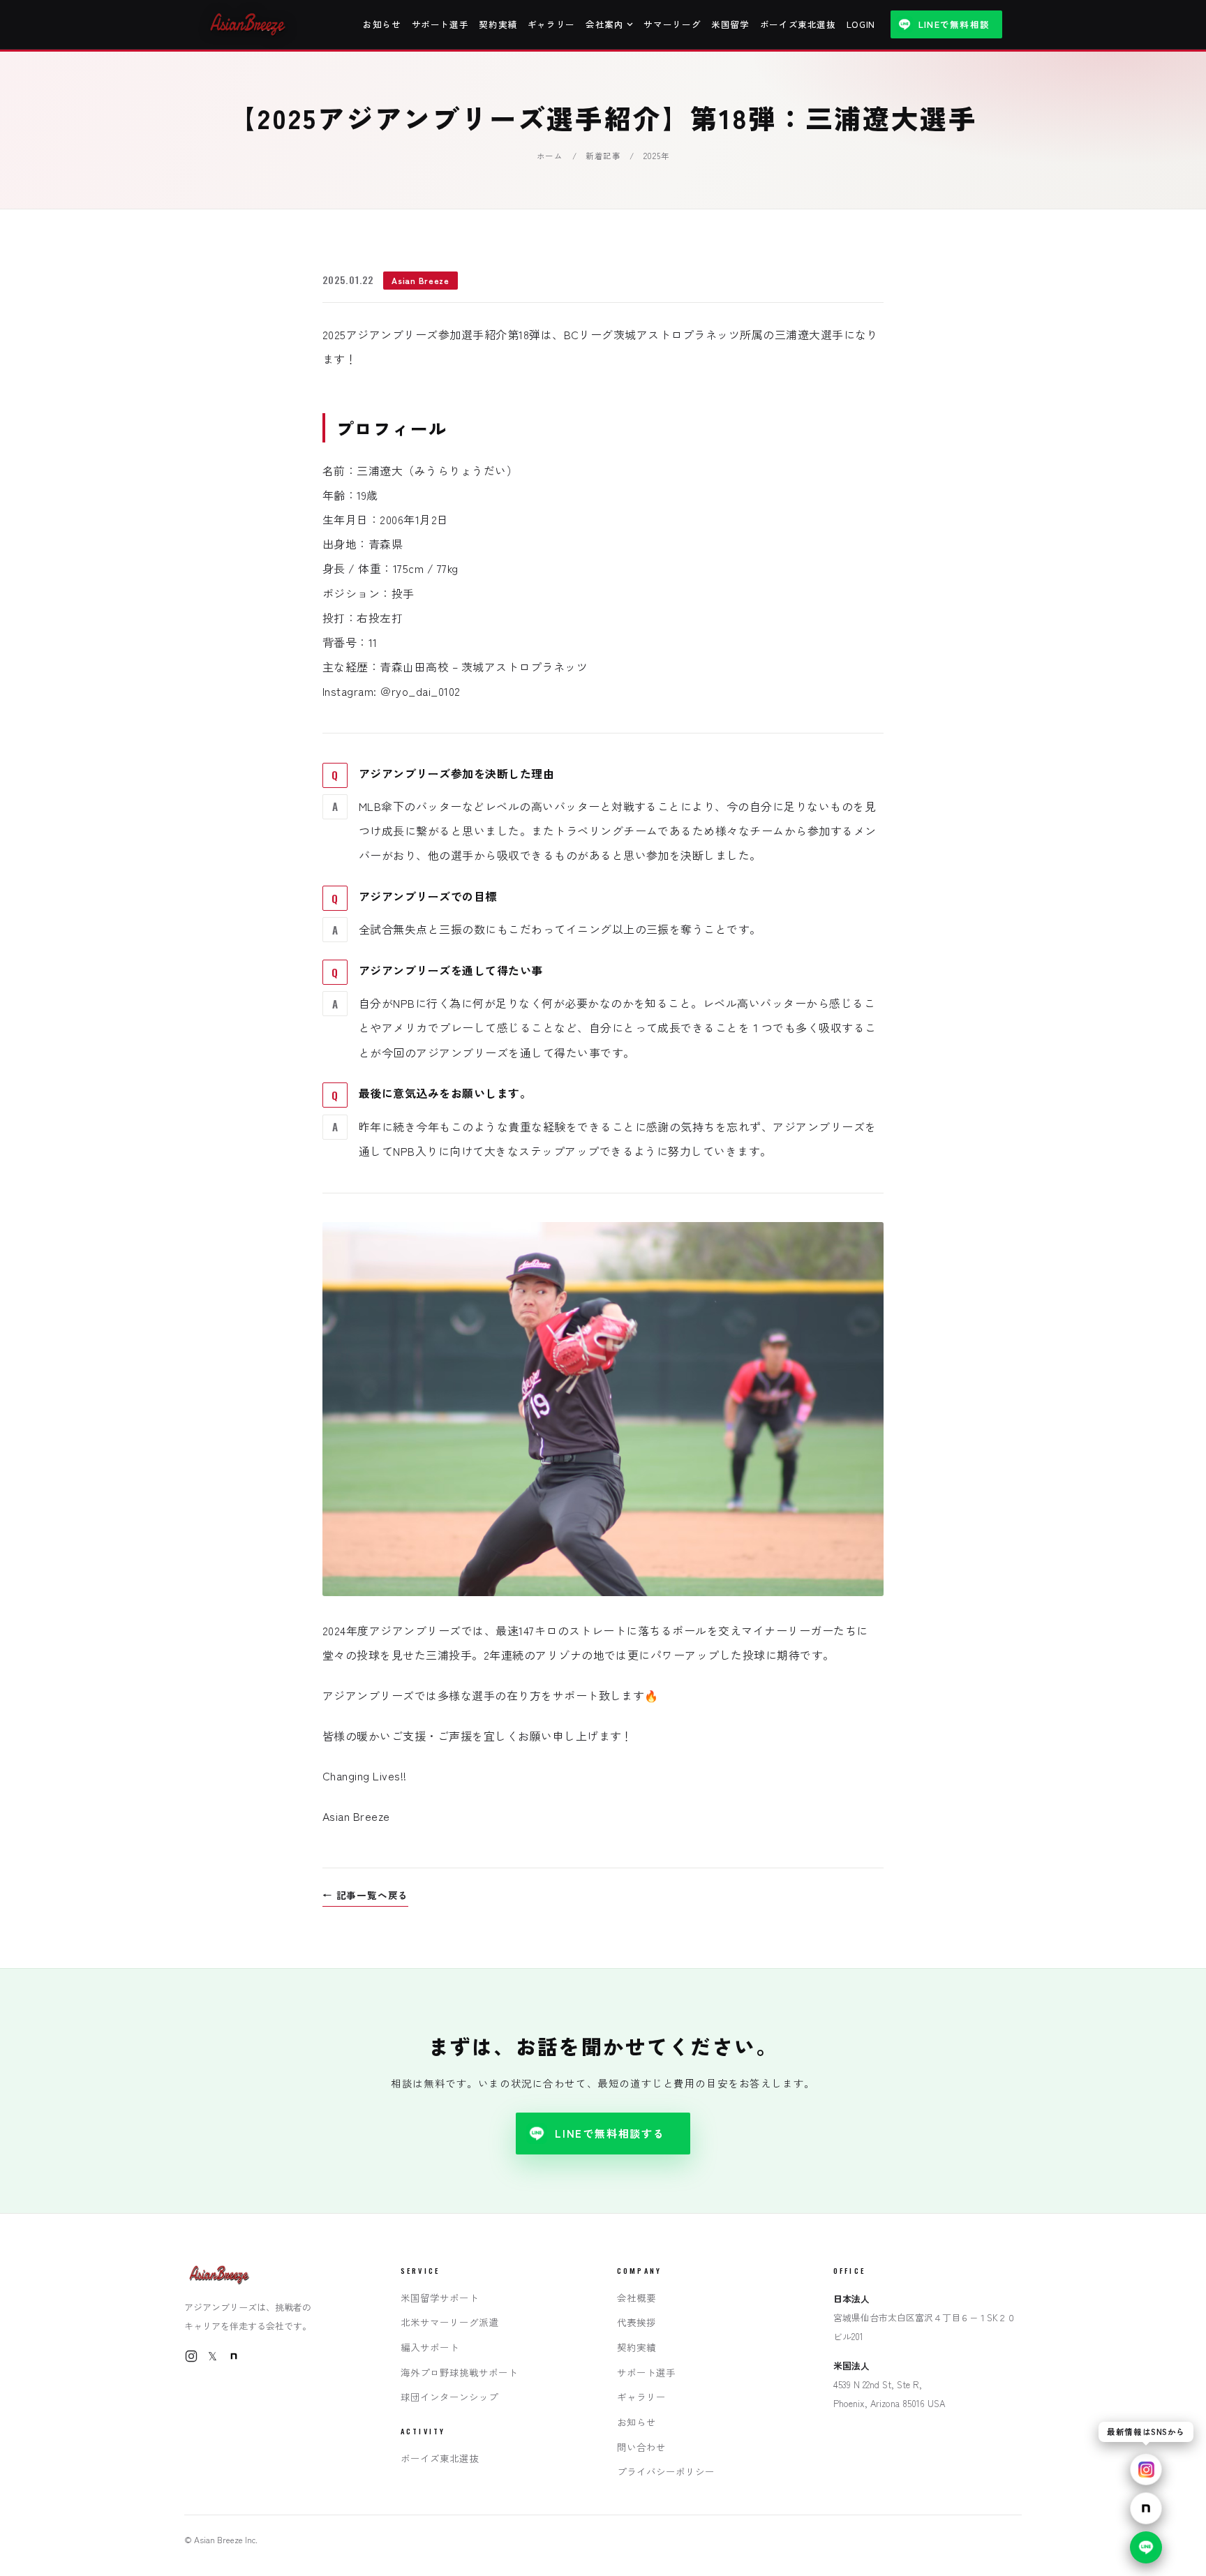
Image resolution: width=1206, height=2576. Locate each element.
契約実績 (498, 24)
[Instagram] (191, 2356)
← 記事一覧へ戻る (365, 1895)
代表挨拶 (636, 2322)
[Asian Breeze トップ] (249, 24)
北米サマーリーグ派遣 (449, 2322)
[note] (234, 2356)
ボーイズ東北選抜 (798, 24)
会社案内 (605, 24)
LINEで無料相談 (954, 24)
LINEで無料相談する (610, 2133)
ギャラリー (551, 24)
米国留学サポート (440, 2298)
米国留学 (730, 24)
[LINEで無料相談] (1146, 2547)
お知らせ (382, 24)
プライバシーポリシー (666, 2471)
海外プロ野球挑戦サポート (459, 2372)
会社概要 (636, 2298)
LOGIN (861, 24)
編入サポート (430, 2347)
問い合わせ (641, 2447)
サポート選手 (440, 24)
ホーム (550, 156)
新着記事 (603, 156)
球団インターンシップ (449, 2397)
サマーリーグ (672, 24)
